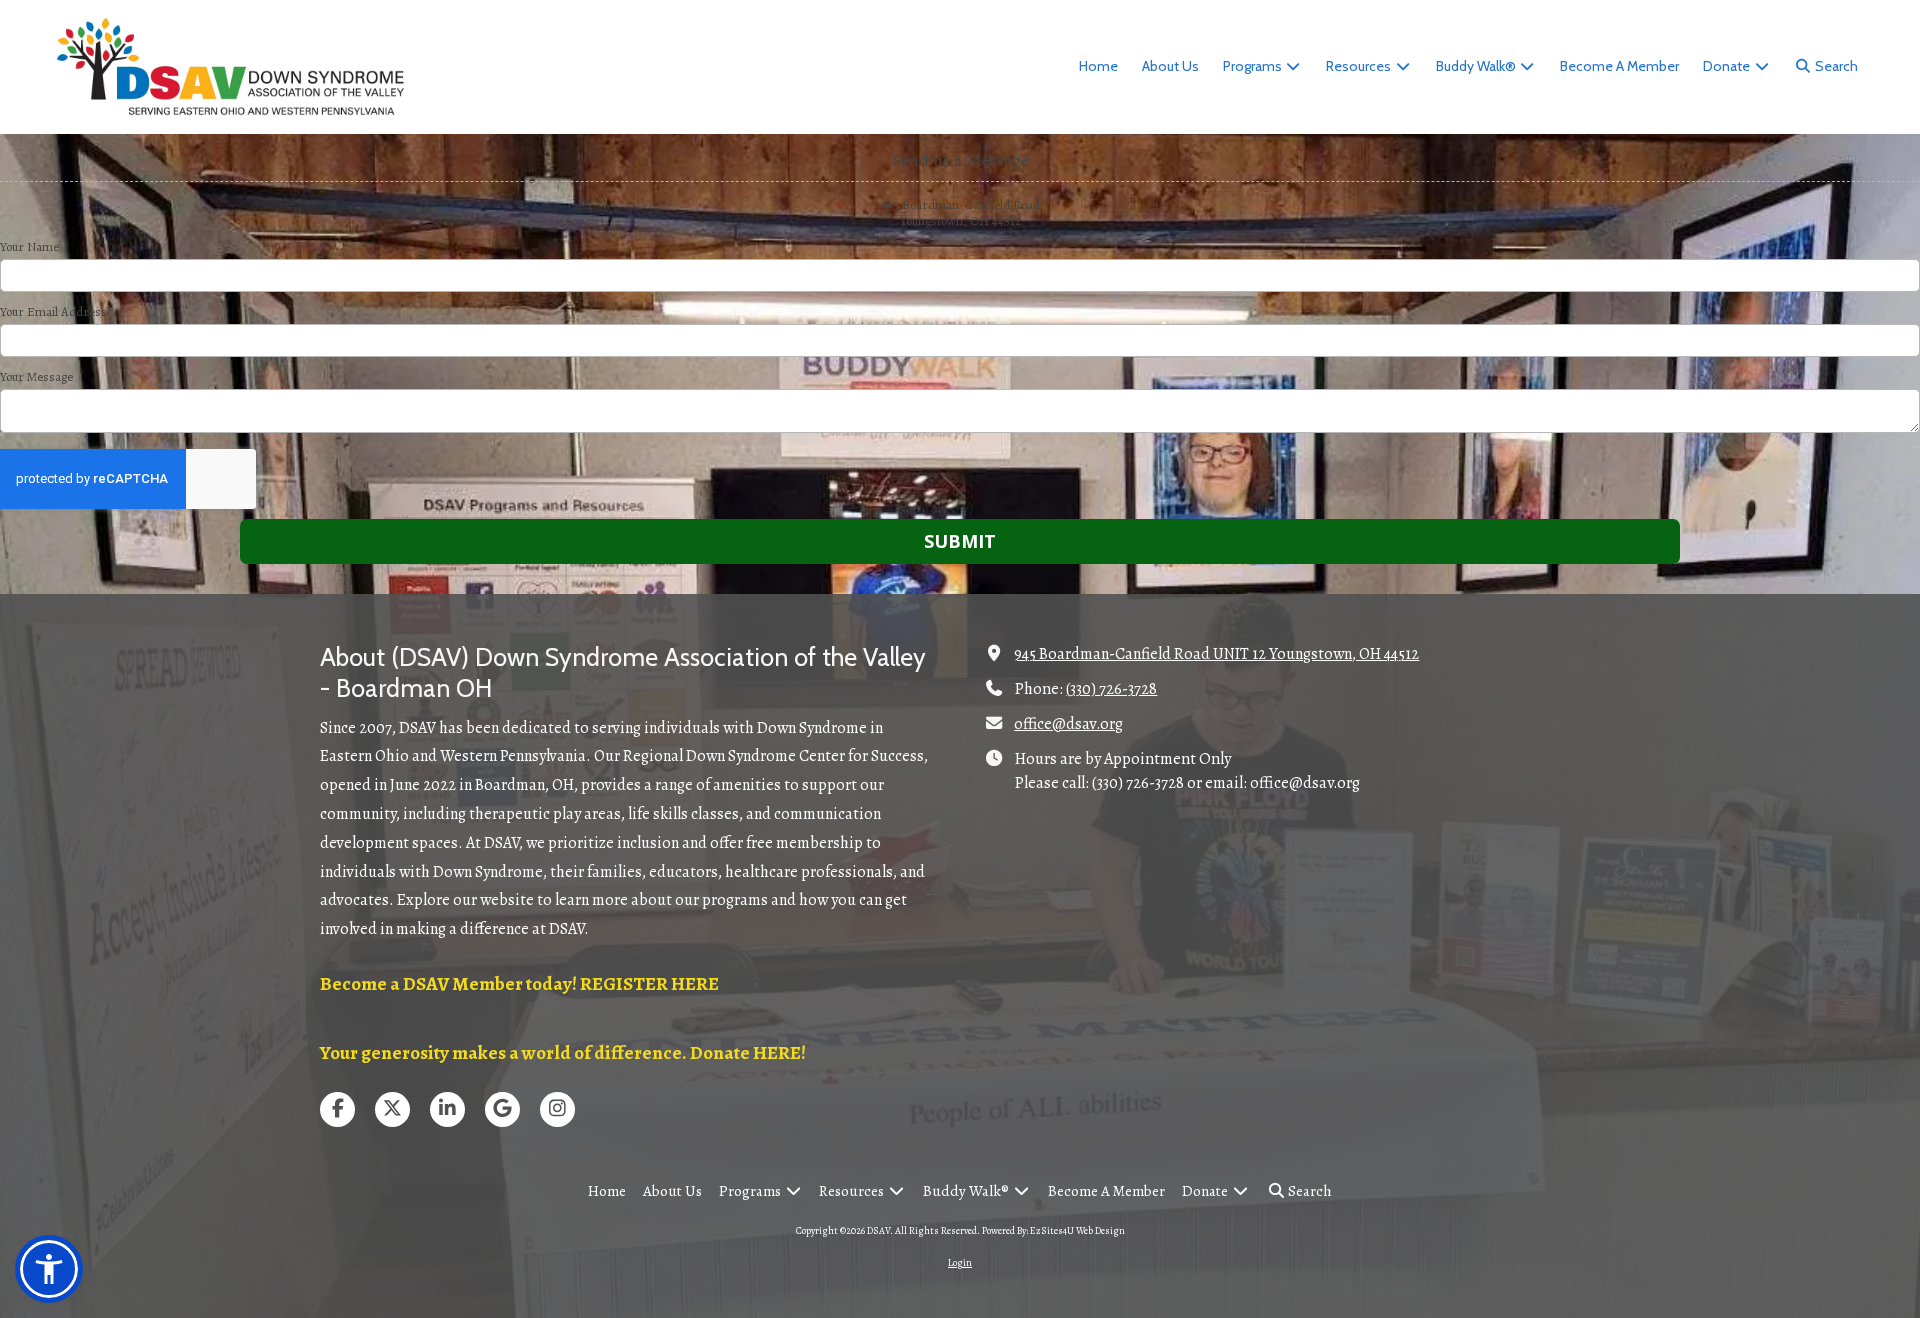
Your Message (36, 377)
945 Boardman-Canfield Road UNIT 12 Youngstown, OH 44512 (1216, 654)
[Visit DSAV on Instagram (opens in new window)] (557, 1109)
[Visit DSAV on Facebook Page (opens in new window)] (337, 1109)
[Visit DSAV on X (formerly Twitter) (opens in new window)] (392, 1109)
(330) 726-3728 (1111, 689)
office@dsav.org (1068, 724)
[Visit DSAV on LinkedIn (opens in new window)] (447, 1109)
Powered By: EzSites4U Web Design (1053, 1230)
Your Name (29, 247)
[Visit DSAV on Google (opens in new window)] (502, 1109)
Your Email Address (53, 312)
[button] (49, 1269)
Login (960, 1262)
